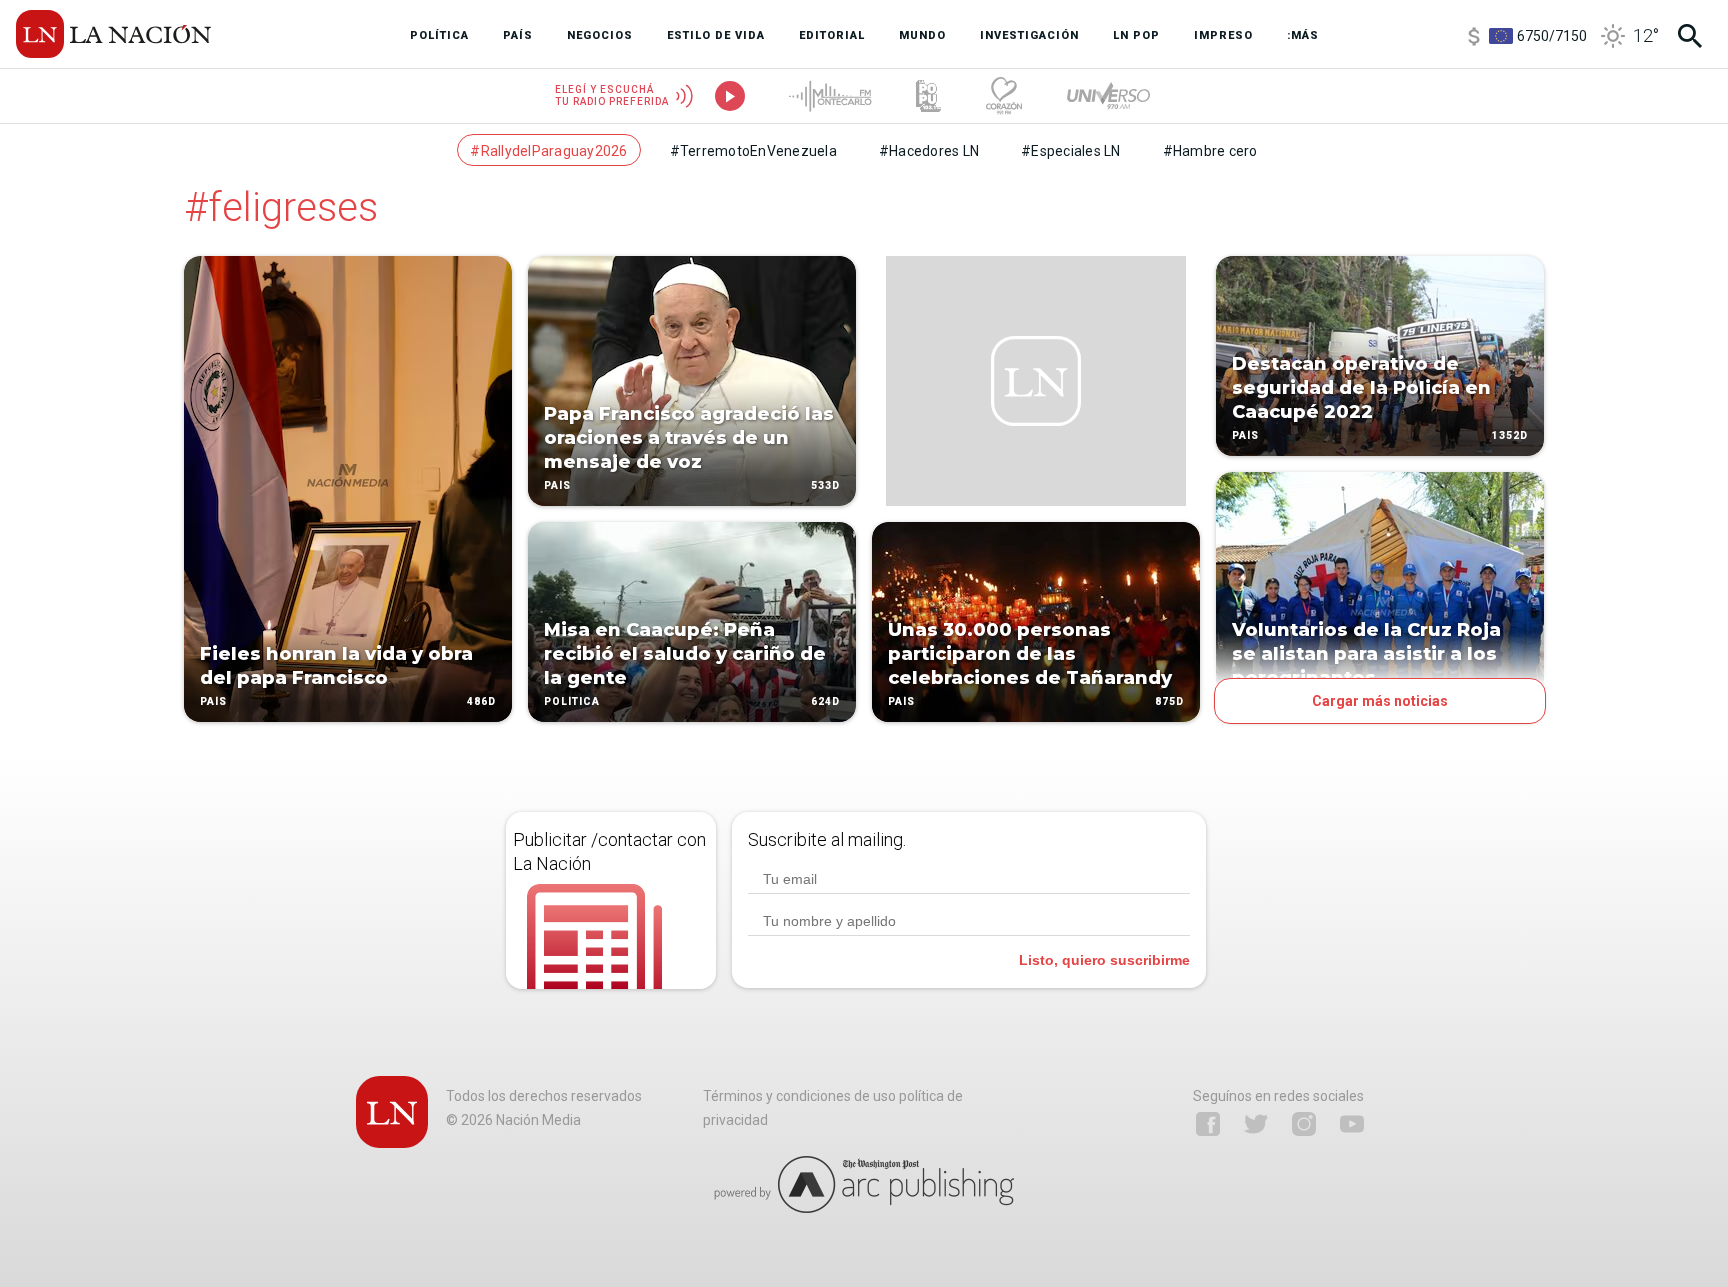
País (213, 701)
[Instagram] (1304, 1124)
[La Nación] (113, 34)
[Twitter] (1256, 1124)
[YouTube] (1352, 1124)
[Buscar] (1690, 36)
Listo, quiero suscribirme (1104, 960)
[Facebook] (1208, 1124)
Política (572, 701)
